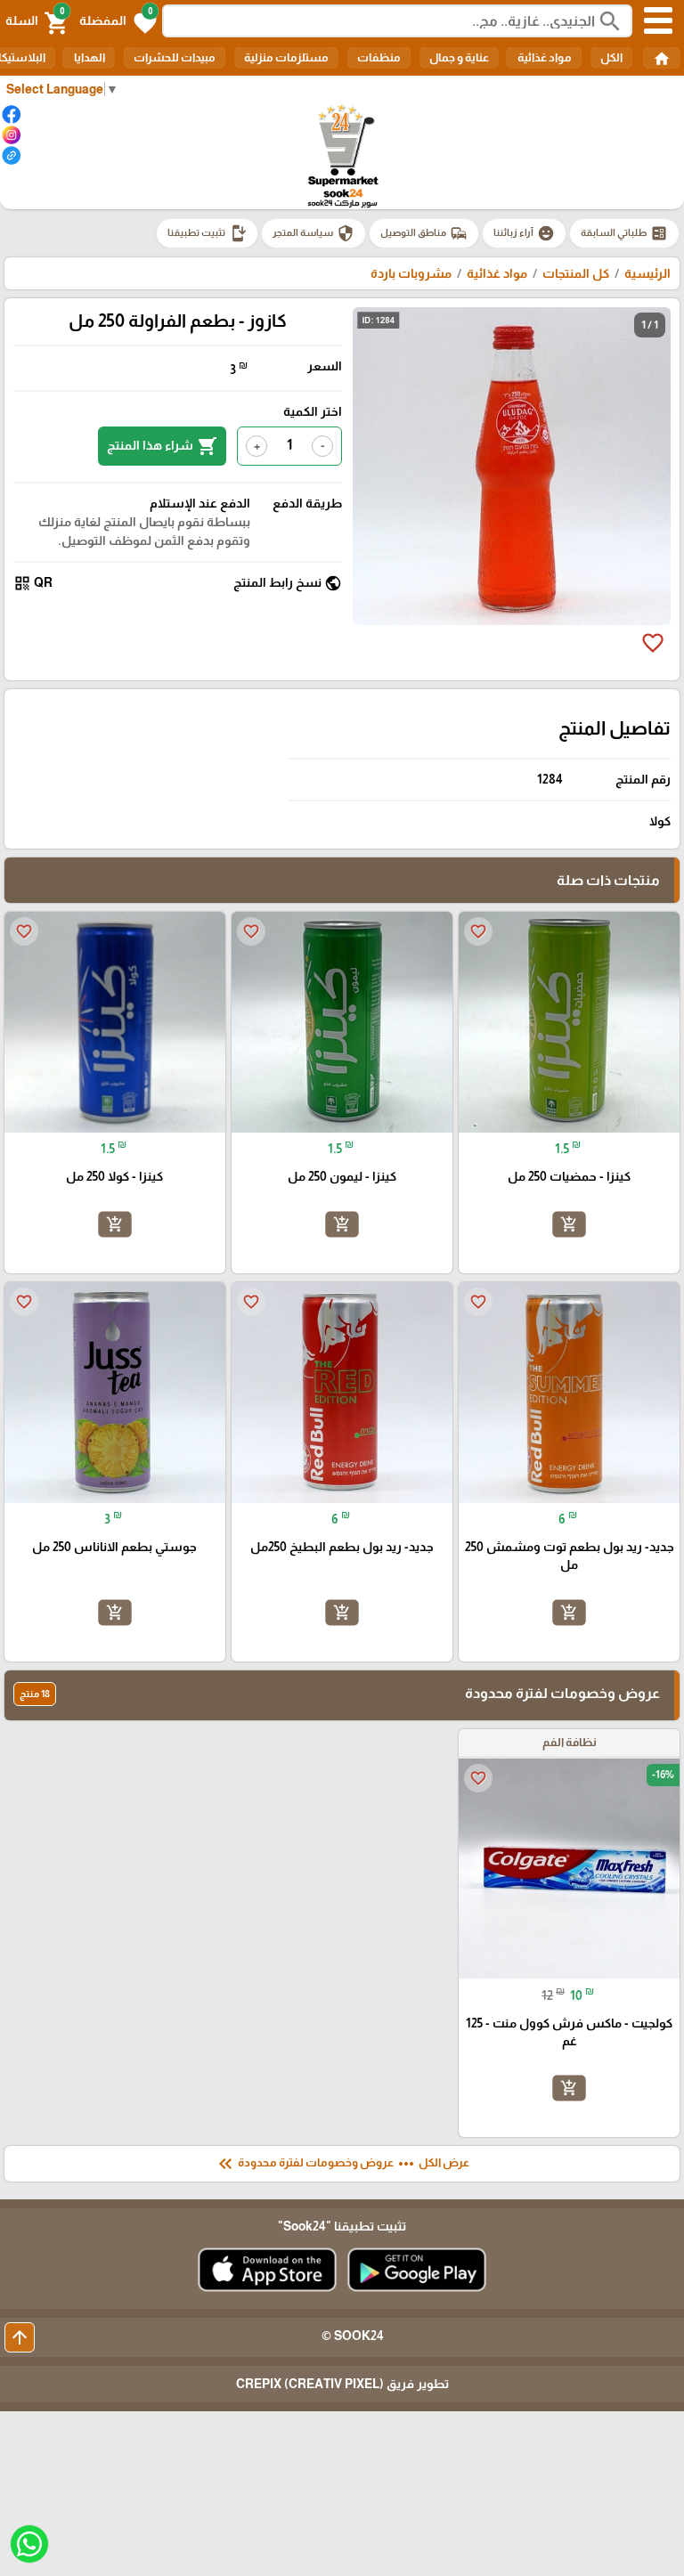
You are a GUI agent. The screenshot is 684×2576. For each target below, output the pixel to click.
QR (33, 583)
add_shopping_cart (569, 1224)
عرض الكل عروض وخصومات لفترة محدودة (342, 2164)
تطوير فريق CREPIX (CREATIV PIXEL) (342, 2384)
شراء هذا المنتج (162, 446)
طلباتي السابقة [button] (624, 233)
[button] (118, 21)
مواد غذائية (544, 57)
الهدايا (89, 57)
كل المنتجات (576, 273)
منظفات (379, 57)
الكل (611, 57)
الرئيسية (647, 273)
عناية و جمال (459, 57)
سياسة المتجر (313, 233)
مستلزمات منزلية (286, 57)
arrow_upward (20, 2337)
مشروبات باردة (411, 273)
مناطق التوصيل (424, 233)
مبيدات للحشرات (175, 57)
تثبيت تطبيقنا (207, 233)
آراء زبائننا (524, 233)
